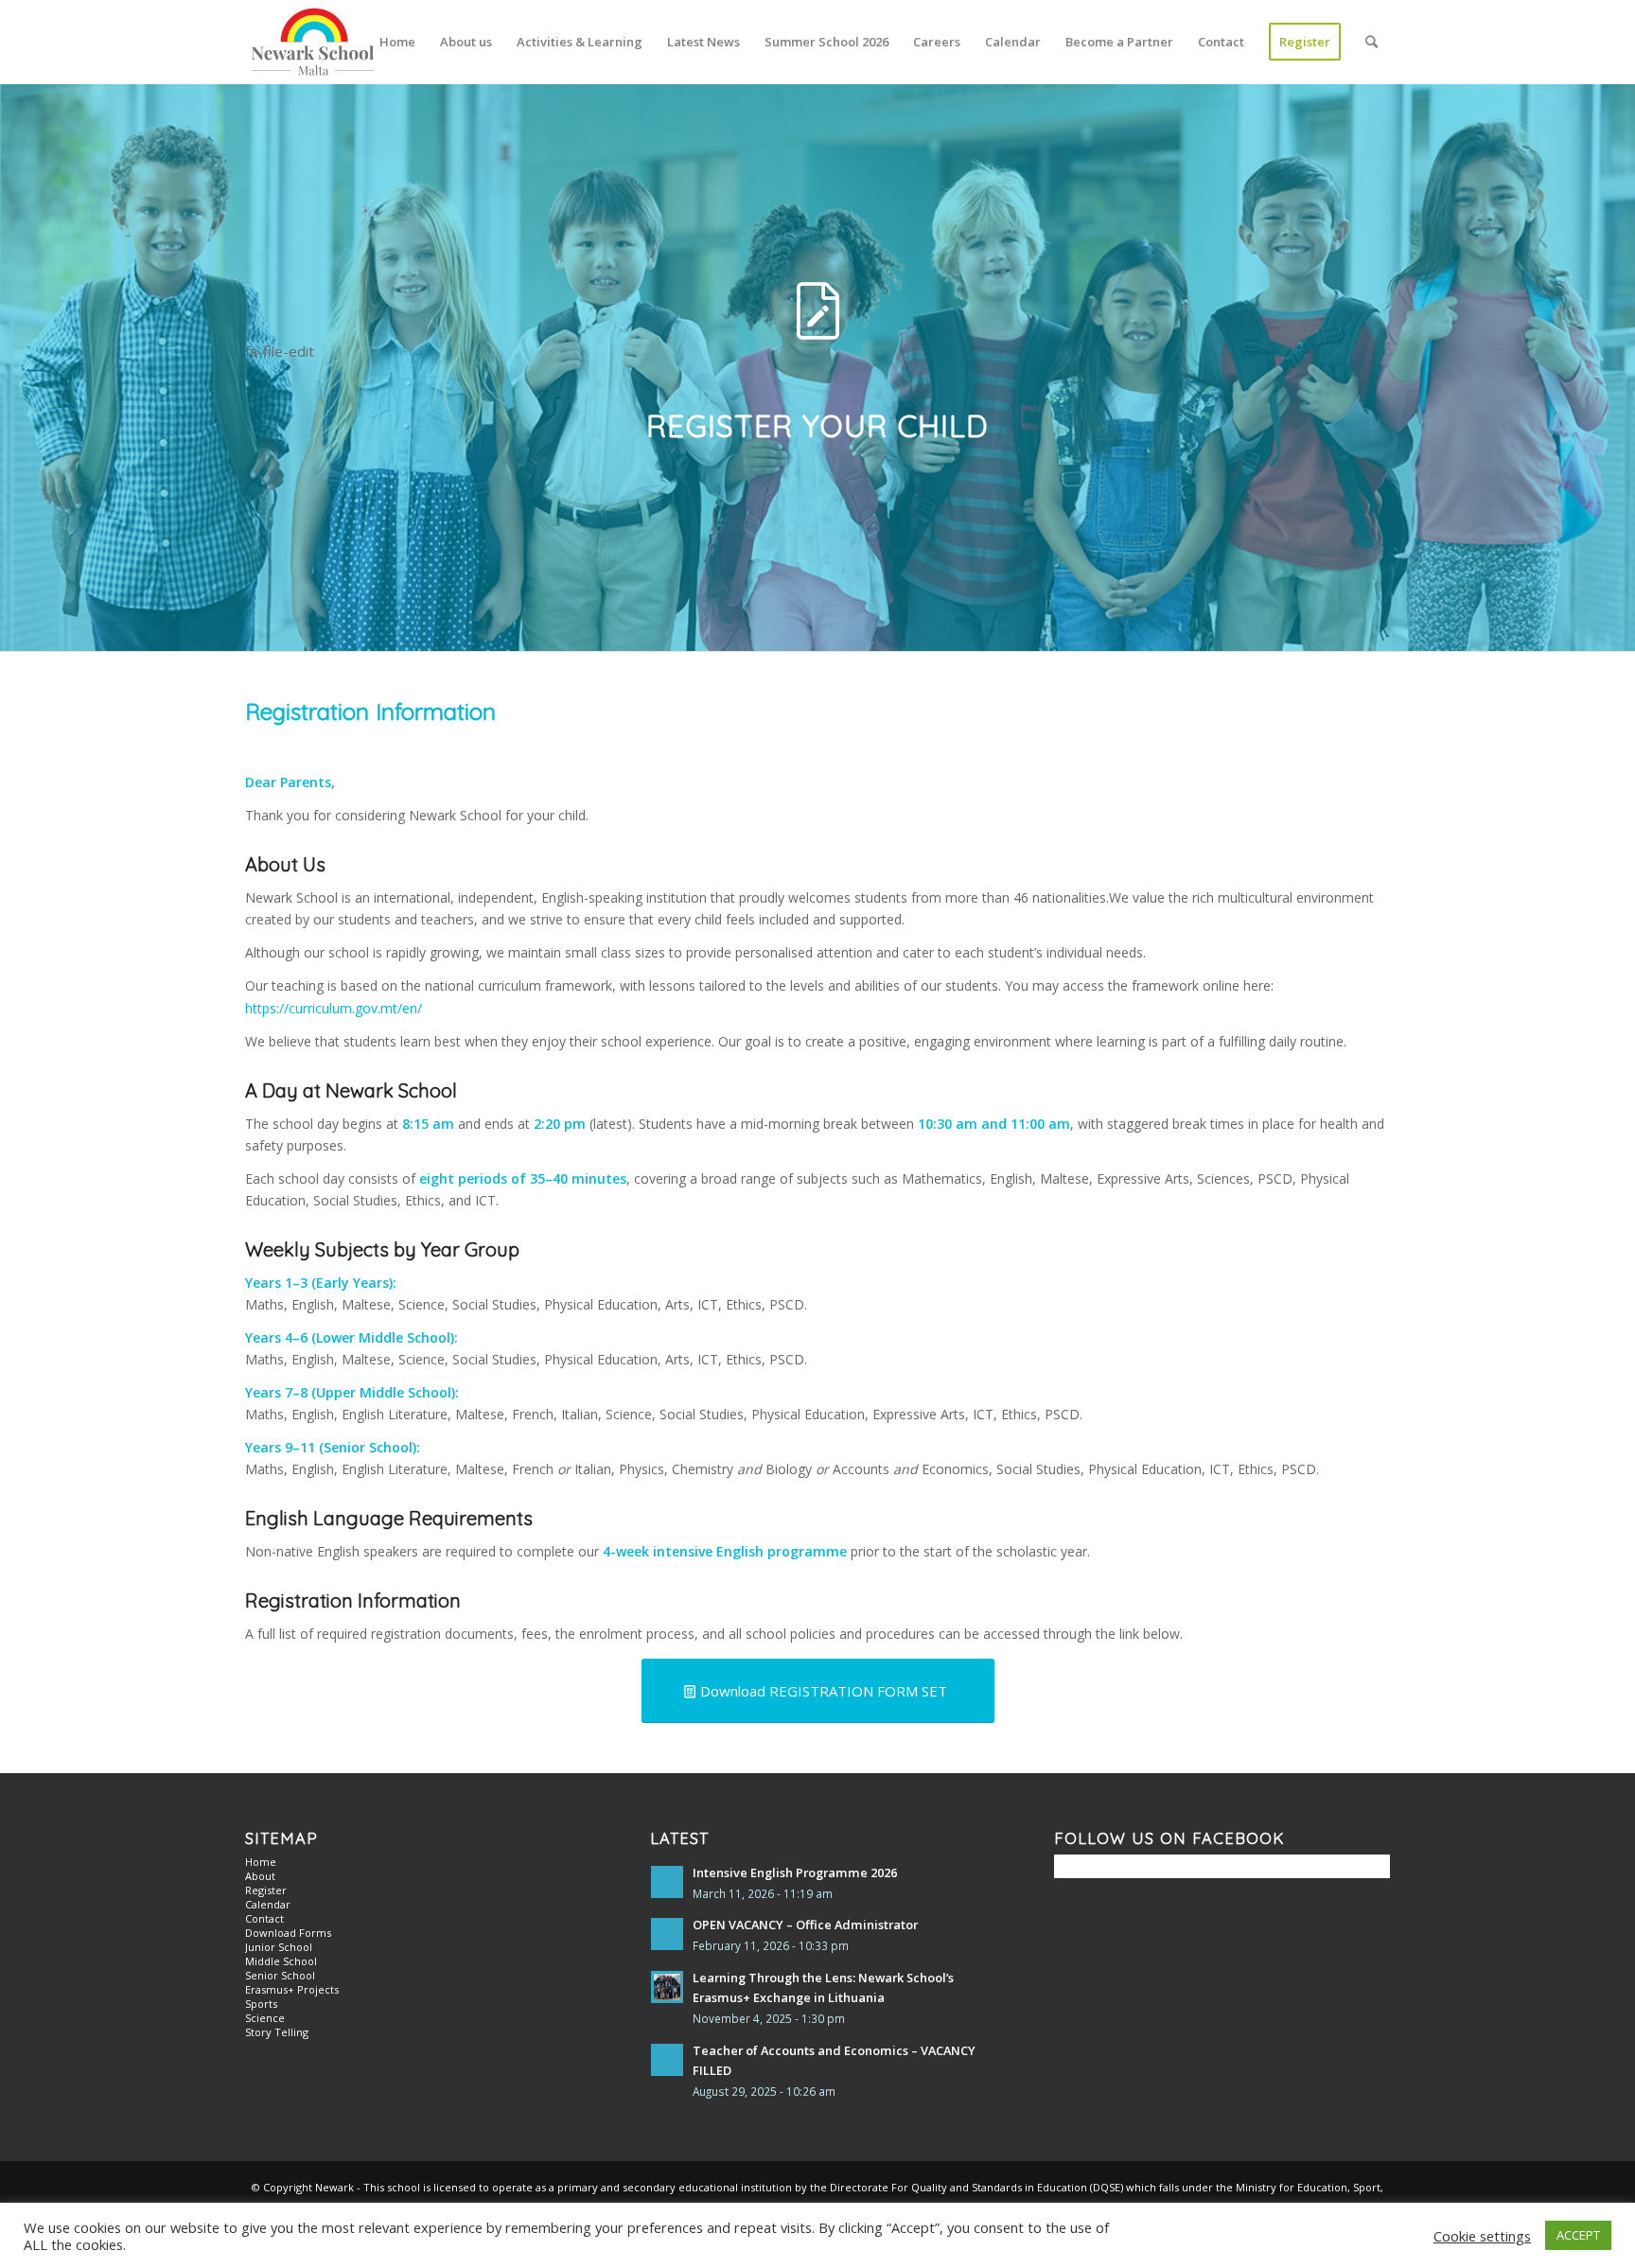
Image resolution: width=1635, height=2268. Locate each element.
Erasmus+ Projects (292, 1989)
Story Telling (277, 2032)
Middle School (281, 1961)
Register (266, 1890)
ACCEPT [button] (1578, 2235)
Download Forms (288, 1933)
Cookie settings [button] (1482, 2236)
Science (265, 2018)
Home (261, 1862)
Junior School (279, 1947)
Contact (264, 1918)
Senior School (280, 1975)
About (260, 1876)
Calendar (268, 1904)
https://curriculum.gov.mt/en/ (334, 1008)
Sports (261, 2004)
